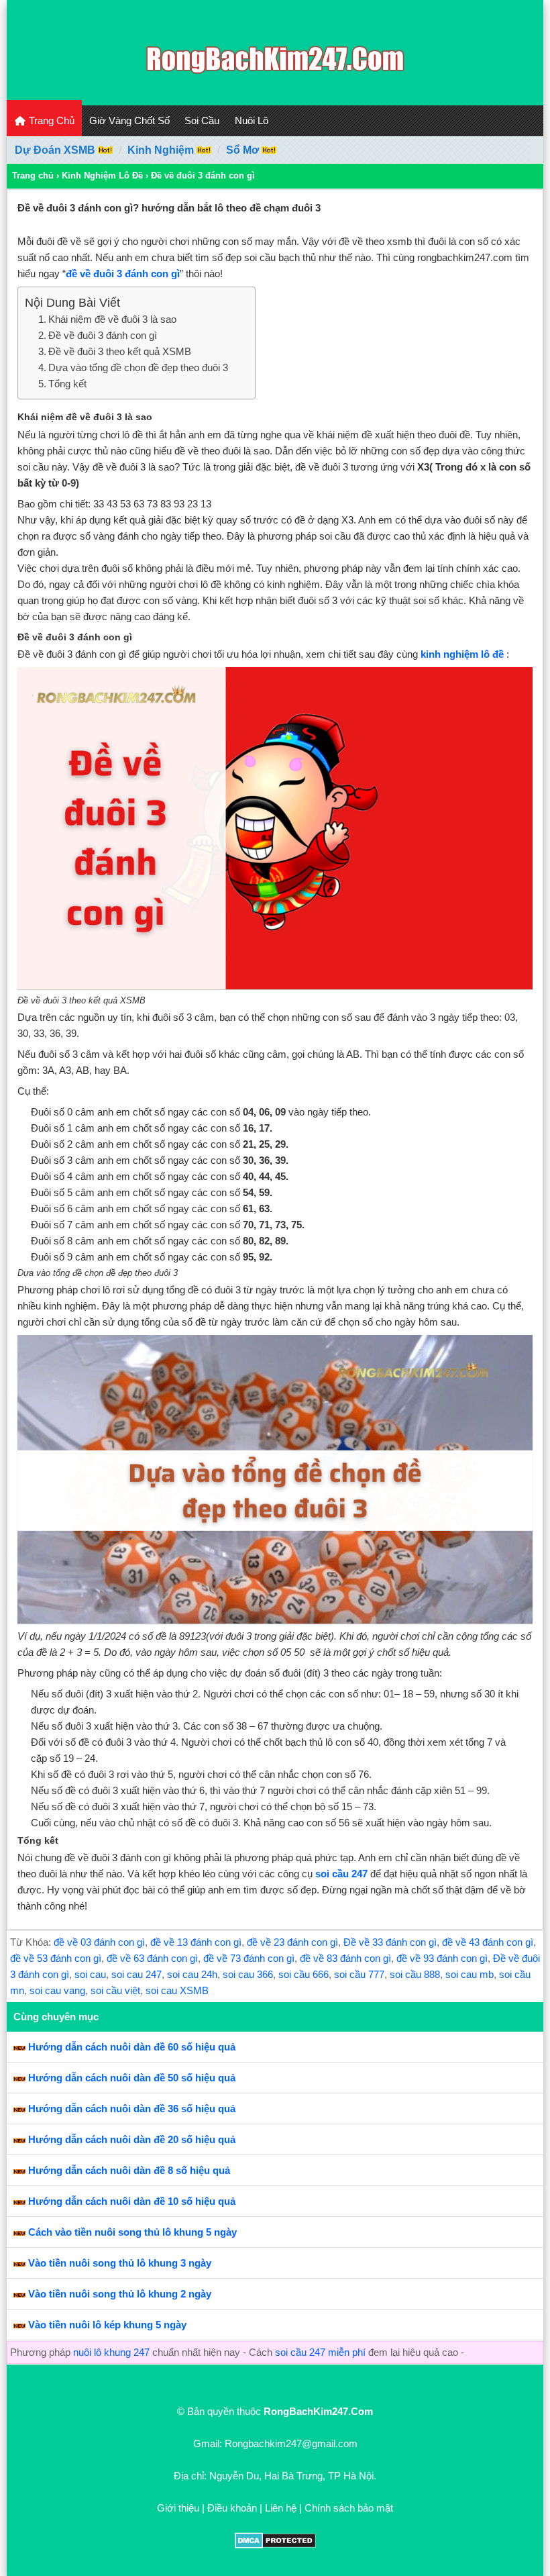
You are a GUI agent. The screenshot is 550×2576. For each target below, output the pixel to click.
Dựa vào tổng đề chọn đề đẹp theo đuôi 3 (138, 367)
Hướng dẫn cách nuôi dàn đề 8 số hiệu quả (129, 2170)
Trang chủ (33, 176)
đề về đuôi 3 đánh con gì (123, 274)
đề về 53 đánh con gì (56, 1958)
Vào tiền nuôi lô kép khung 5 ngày (107, 2325)
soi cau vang (57, 1990)
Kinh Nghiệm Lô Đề (102, 176)
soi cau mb (470, 1974)
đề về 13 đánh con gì (196, 1942)
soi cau (90, 1974)
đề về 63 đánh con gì (152, 1958)
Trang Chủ (50, 120)
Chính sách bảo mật (349, 2508)
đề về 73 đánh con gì (249, 1958)
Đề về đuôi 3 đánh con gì (103, 335)
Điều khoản (232, 2508)
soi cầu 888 (415, 1974)
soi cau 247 (136, 1974)
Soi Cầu (202, 120)
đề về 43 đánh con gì (488, 1942)
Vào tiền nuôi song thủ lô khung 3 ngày (120, 2263)
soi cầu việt (115, 1990)
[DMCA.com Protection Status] (275, 2545)
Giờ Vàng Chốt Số (129, 120)
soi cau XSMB (177, 1990)
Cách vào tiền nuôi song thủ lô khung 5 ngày (132, 2232)
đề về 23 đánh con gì (292, 1942)
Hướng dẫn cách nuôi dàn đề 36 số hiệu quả (132, 2109)
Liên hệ (281, 2508)
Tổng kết (67, 384)
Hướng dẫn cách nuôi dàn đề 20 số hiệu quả (132, 2139)
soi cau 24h (192, 1974)
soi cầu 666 (304, 1974)
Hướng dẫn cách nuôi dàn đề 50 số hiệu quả (132, 2078)
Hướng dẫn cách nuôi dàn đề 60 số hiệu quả (132, 2047)
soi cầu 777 (359, 1974)
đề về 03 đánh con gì (99, 1942)
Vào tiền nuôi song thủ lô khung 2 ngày (120, 2294)
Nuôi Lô (252, 120)
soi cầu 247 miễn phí (320, 2352)
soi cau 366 (248, 1974)
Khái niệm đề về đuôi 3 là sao (112, 319)
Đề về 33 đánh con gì (390, 1942)
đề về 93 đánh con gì (442, 1958)
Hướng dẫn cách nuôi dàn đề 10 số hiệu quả (132, 2201)
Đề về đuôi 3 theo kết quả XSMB (120, 351)
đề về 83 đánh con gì (345, 1958)
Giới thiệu (178, 2508)
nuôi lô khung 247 (111, 2352)
